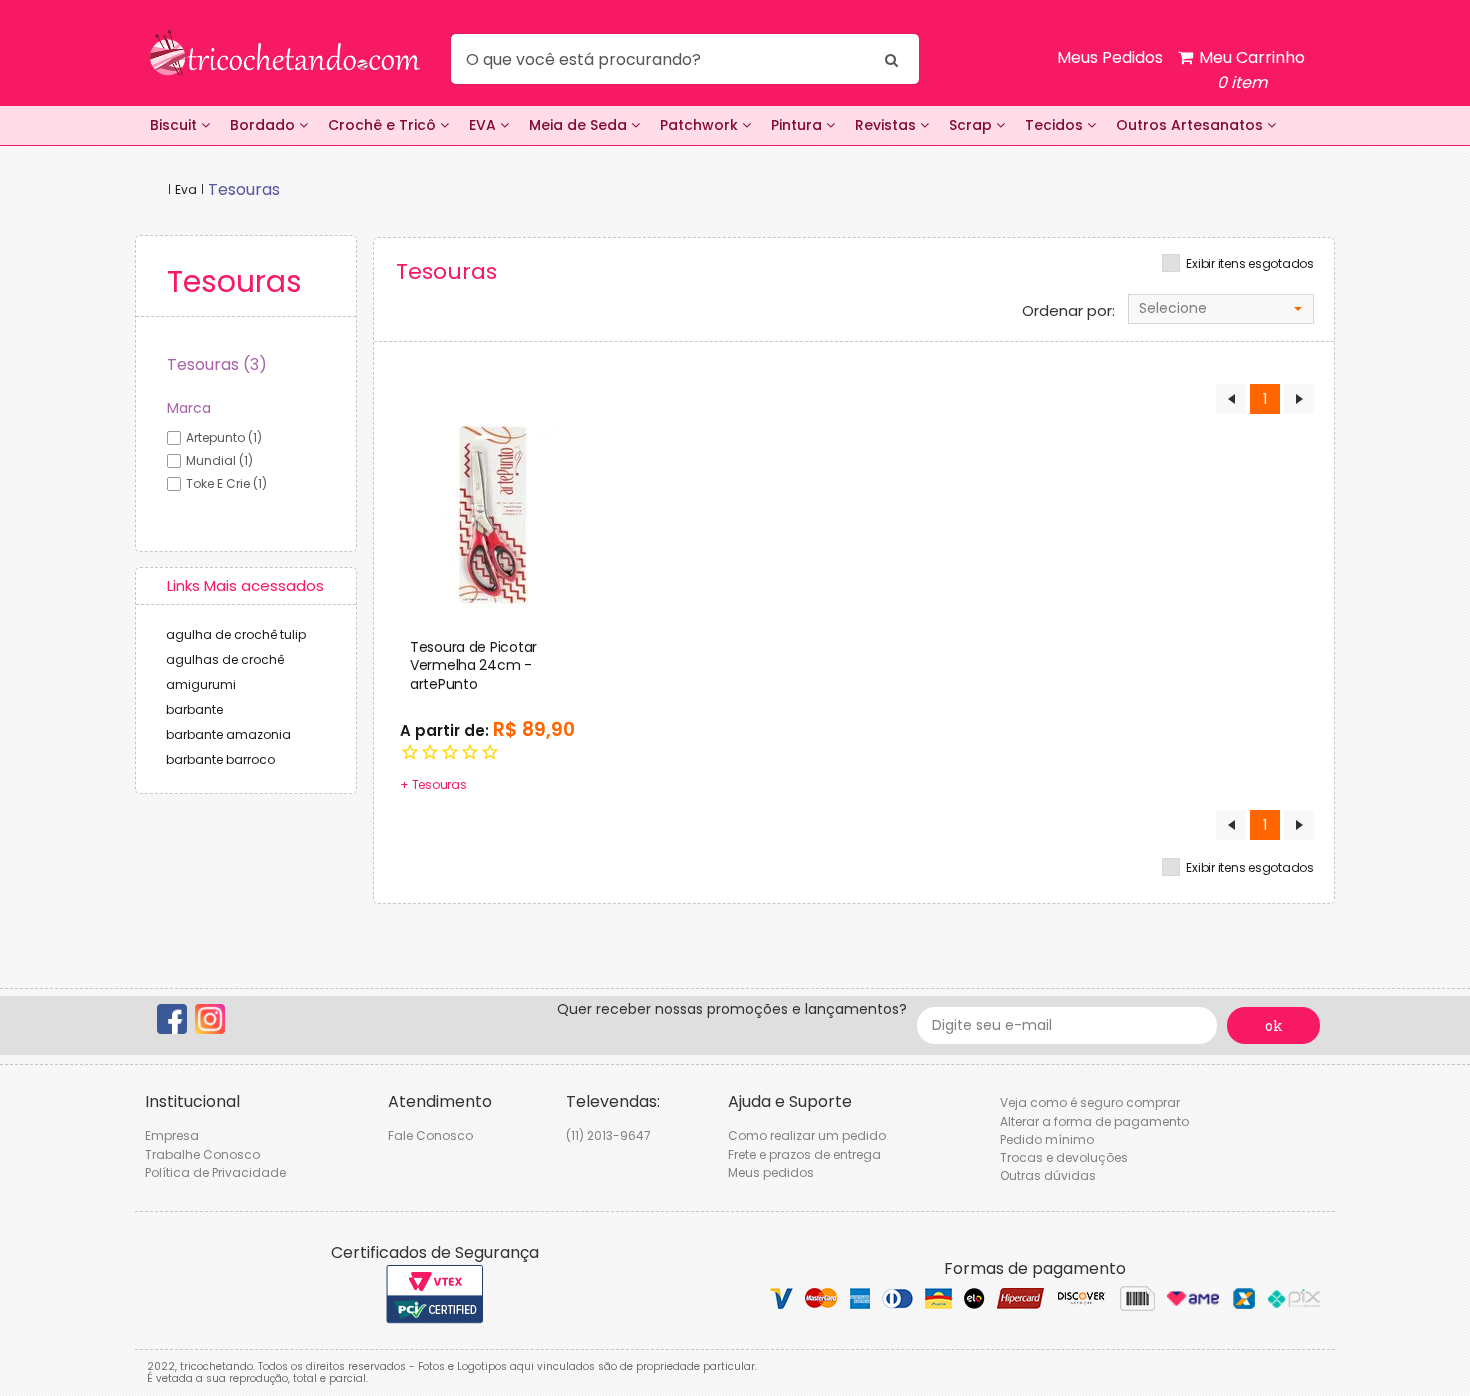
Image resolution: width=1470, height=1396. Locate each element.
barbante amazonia (228, 734)
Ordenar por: (1068, 311)
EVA (484, 125)
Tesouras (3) (217, 364)
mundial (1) (219, 460)
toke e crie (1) (226, 483)
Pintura (798, 125)
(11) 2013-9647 (608, 1135)
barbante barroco (220, 759)
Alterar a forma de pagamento (1094, 1121)
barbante (194, 709)
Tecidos (1056, 125)
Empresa (172, 1135)
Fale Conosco (430, 1135)
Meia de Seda (580, 125)
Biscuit (175, 125)
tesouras (244, 189)
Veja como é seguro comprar (1090, 1102)
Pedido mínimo (1047, 1139)
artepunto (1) (224, 437)
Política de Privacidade (215, 1172)
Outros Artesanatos (1191, 125)
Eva (186, 189)
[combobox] (1221, 309)
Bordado (264, 125)
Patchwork (701, 125)
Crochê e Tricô (384, 125)
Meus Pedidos (1110, 57)
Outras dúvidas (1048, 1175)
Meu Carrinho (1250, 70)
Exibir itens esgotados (1250, 264)
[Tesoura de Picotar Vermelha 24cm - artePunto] (492, 516)
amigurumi (201, 684)
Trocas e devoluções (1064, 1157)
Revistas (887, 125)
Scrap (972, 125)
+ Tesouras (433, 784)
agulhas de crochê (225, 659)
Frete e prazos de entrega (804, 1154)
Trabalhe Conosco (202, 1154)
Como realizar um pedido (807, 1135)
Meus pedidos (771, 1172)
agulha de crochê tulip (236, 634)
